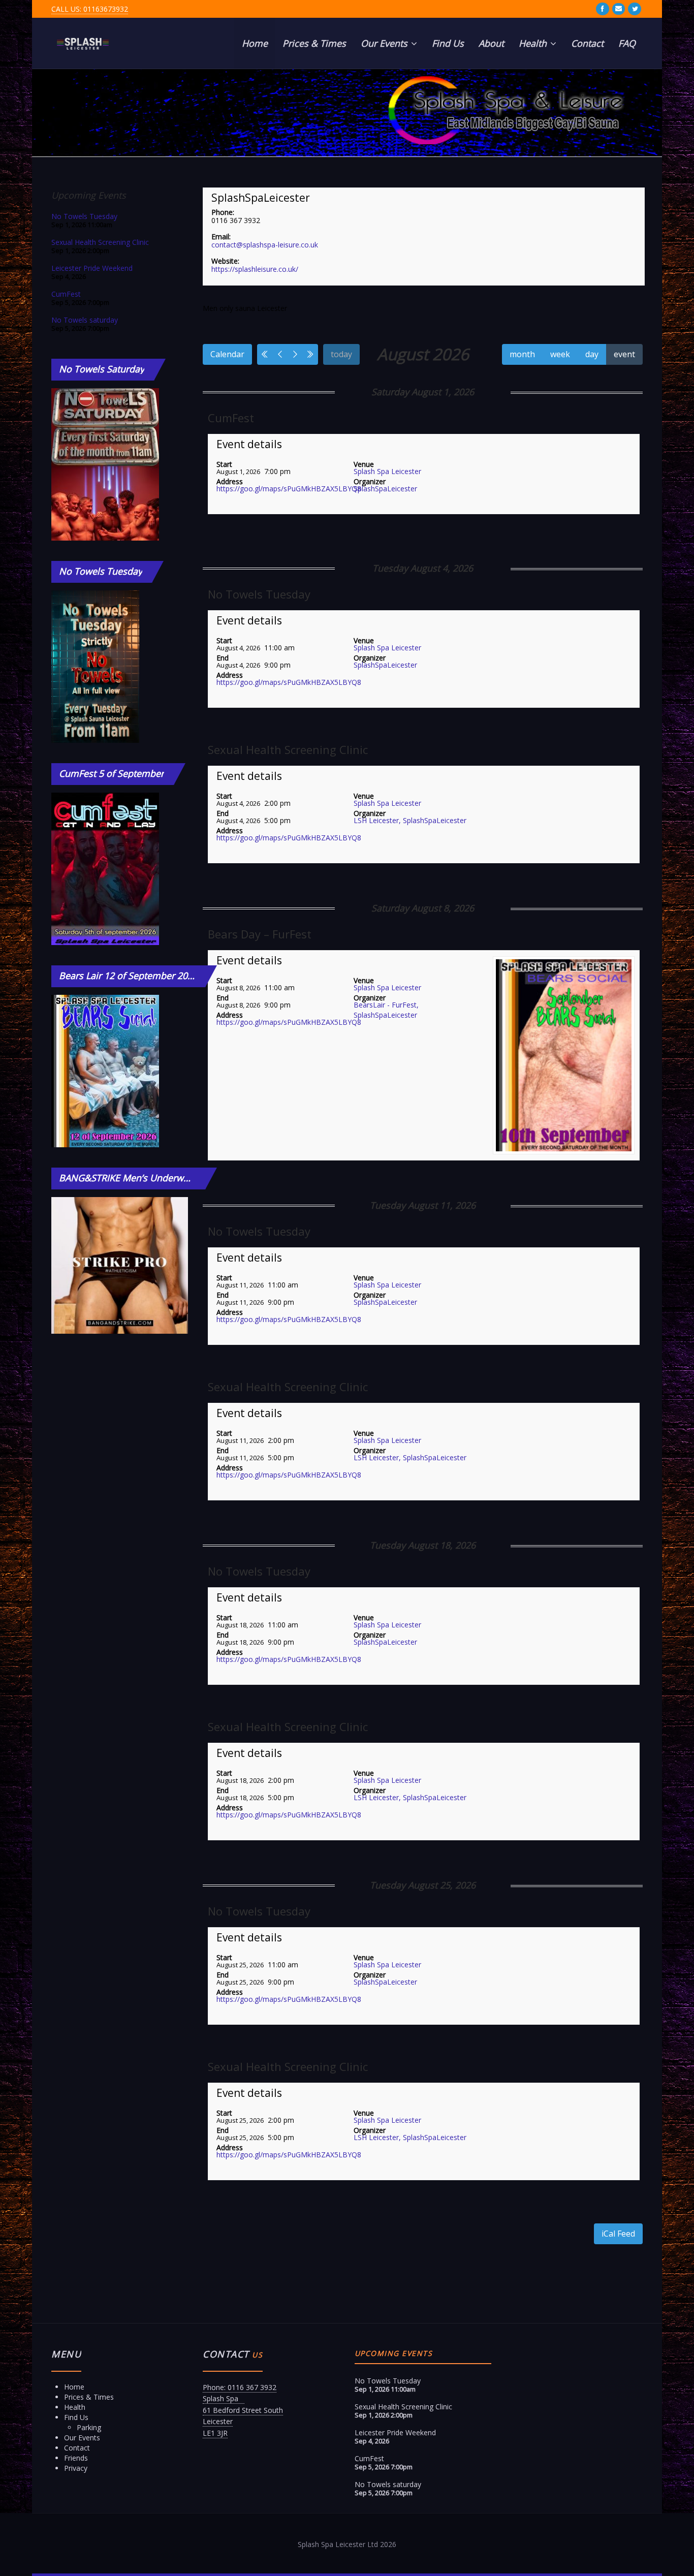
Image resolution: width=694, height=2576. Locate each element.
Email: (221, 237)
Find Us (448, 43)
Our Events (385, 43)
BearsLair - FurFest (385, 1005)
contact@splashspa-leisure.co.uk (265, 245)
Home (255, 43)
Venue (364, 464)
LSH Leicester (376, 820)
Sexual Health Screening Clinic (288, 749)
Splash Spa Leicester (387, 471)
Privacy (76, 2468)
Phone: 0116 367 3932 (240, 2387)
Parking (89, 2427)
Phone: (223, 212)
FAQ (627, 43)
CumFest (231, 418)
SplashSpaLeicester (261, 198)
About (491, 43)
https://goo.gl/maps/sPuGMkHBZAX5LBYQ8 (289, 489)
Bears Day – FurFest (260, 934)
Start (224, 464)
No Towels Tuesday (259, 594)
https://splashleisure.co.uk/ (255, 269)
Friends (76, 2458)
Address (230, 481)
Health (534, 43)
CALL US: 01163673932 (90, 9)
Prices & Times (314, 43)
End (223, 658)
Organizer (370, 481)
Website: (225, 261)
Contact (587, 43)
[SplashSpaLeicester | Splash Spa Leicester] (83, 43)
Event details (249, 444)
